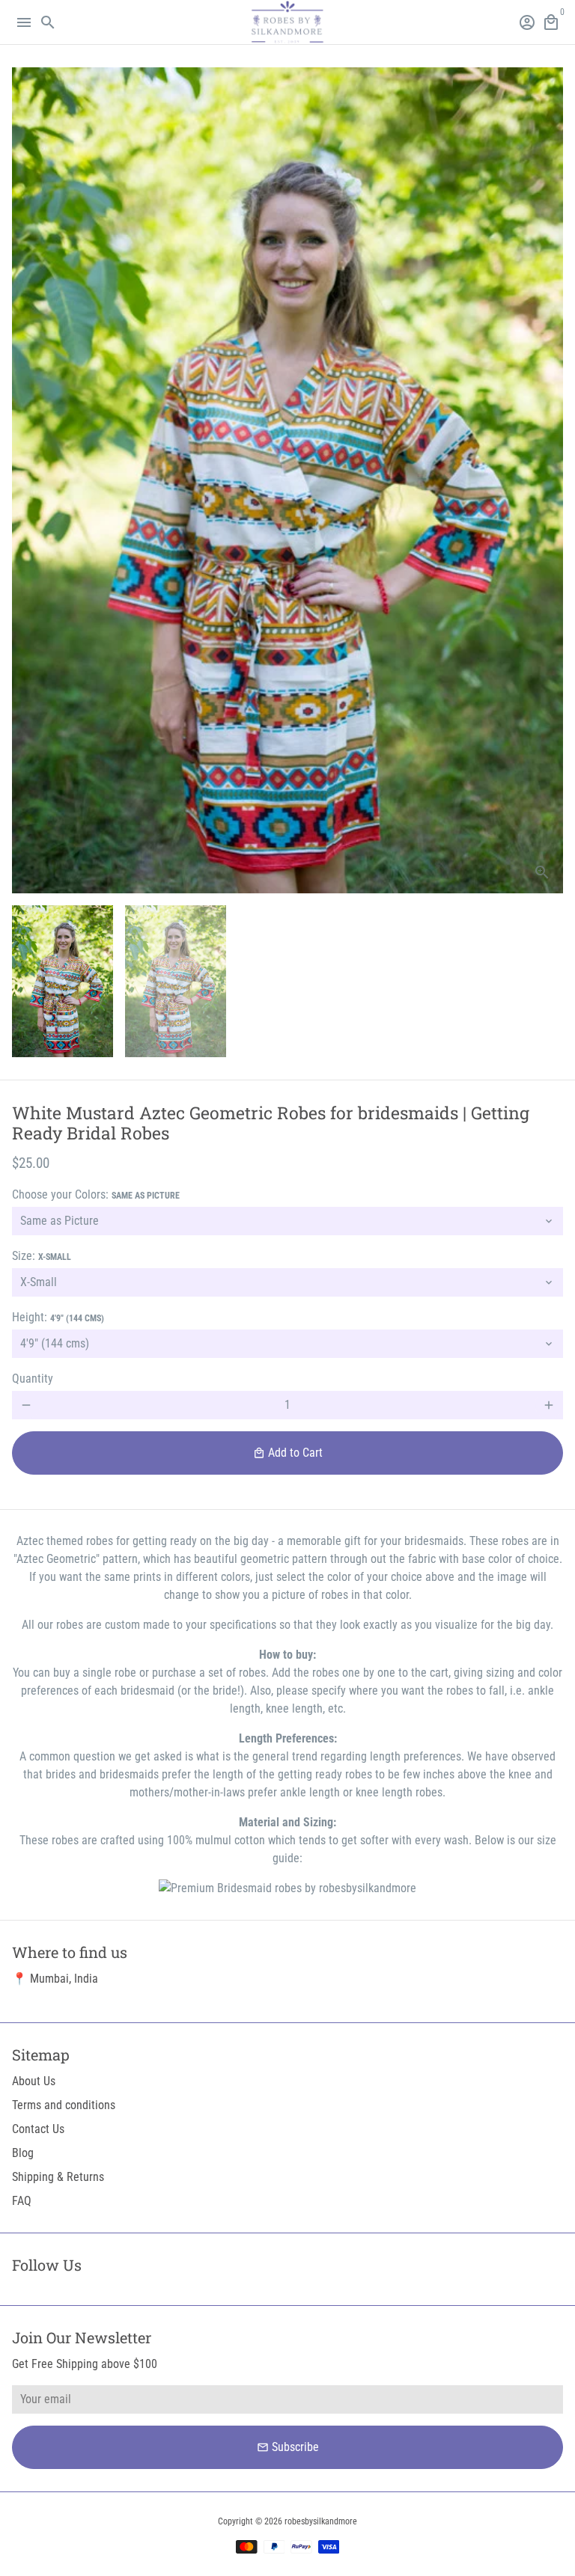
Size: (42, 1256)
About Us (34, 2081)
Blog (23, 2153)
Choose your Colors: (96, 1194)
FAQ (22, 2201)
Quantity (33, 1379)
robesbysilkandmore (321, 2521)
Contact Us (38, 2129)
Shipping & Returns (58, 2177)
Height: (58, 1317)
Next (549, 480)
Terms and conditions (64, 2105)
